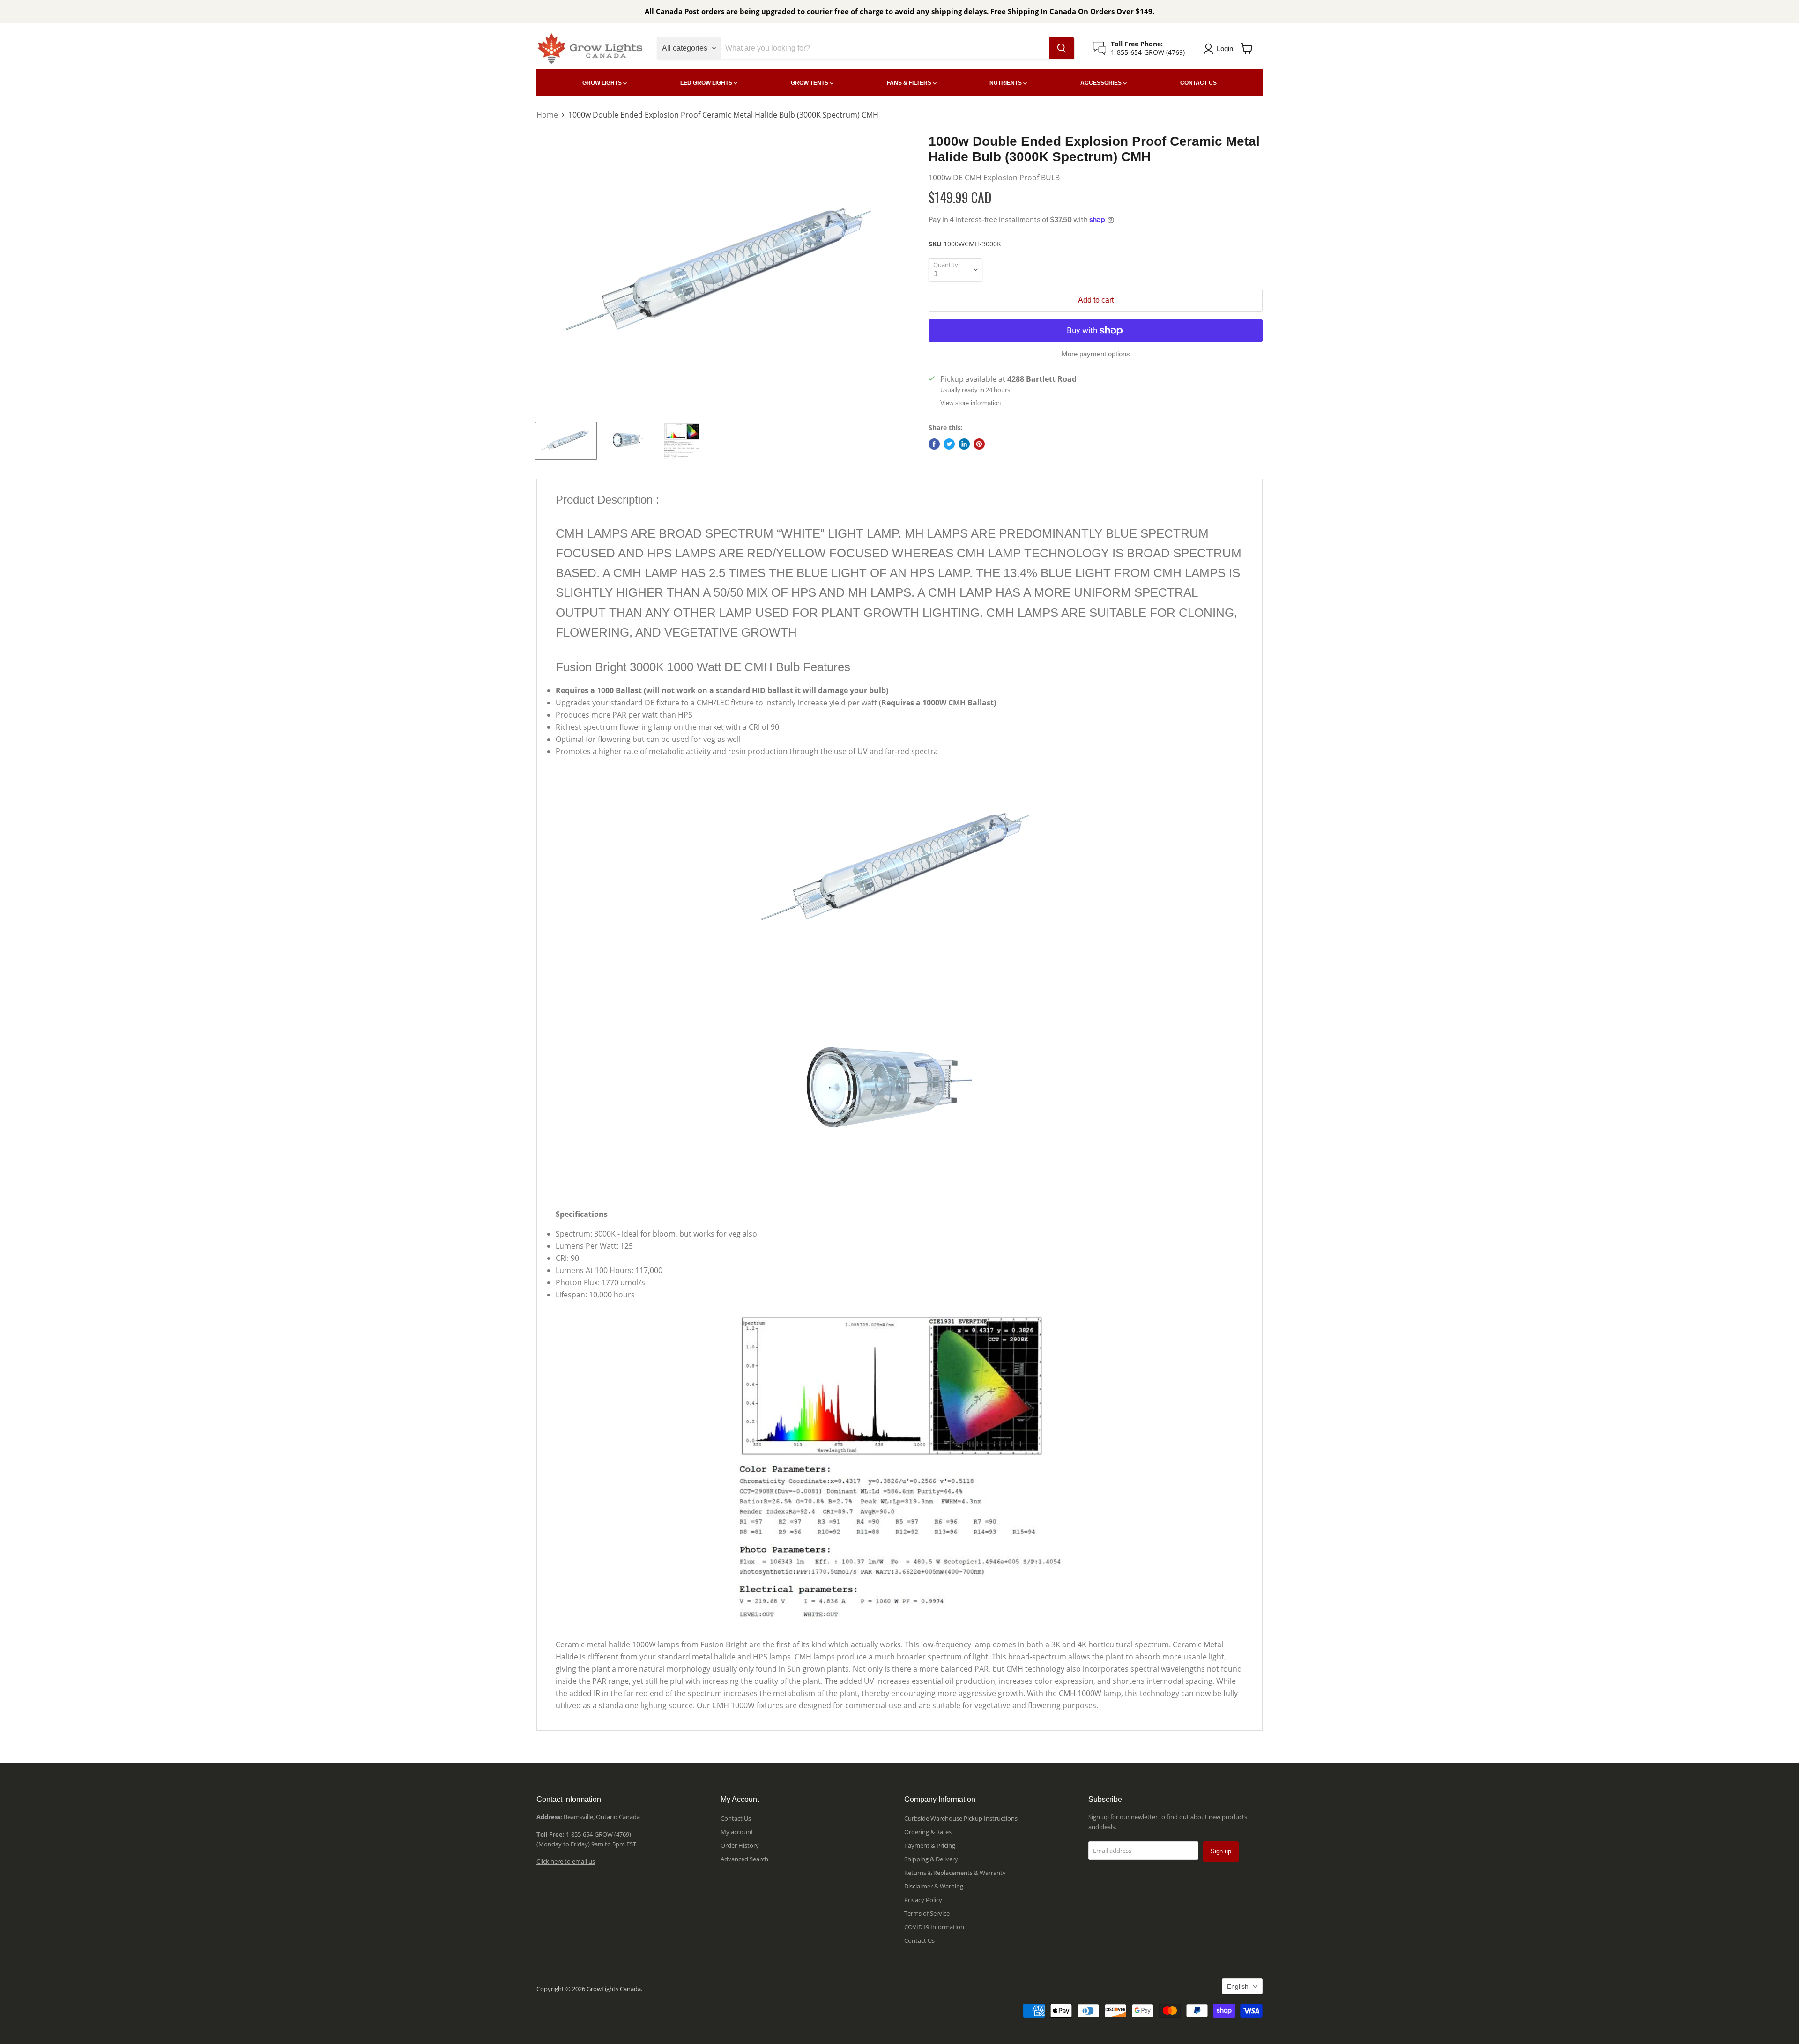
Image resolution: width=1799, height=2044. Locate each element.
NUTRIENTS (1006, 83)
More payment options (1096, 354)
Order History (740, 1845)
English (1238, 1986)
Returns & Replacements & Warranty (955, 1873)
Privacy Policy (923, 1900)
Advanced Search (744, 1859)
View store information (970, 403)
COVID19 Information (934, 1927)
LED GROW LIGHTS (707, 83)
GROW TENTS (810, 83)
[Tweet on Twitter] (949, 444)
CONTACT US (1198, 83)
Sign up (1221, 1851)
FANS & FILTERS (910, 83)
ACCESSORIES (1102, 83)
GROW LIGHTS (603, 83)
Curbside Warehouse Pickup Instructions (961, 1818)
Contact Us (736, 1818)
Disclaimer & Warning (934, 1886)
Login (1225, 48)
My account (737, 1832)
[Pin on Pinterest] (979, 444)
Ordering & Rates (928, 1832)
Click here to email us (566, 1861)
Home (547, 115)
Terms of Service (927, 1913)
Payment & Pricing (930, 1845)
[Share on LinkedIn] (964, 444)
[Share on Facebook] (934, 444)
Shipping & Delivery (931, 1859)
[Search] (1062, 48)
